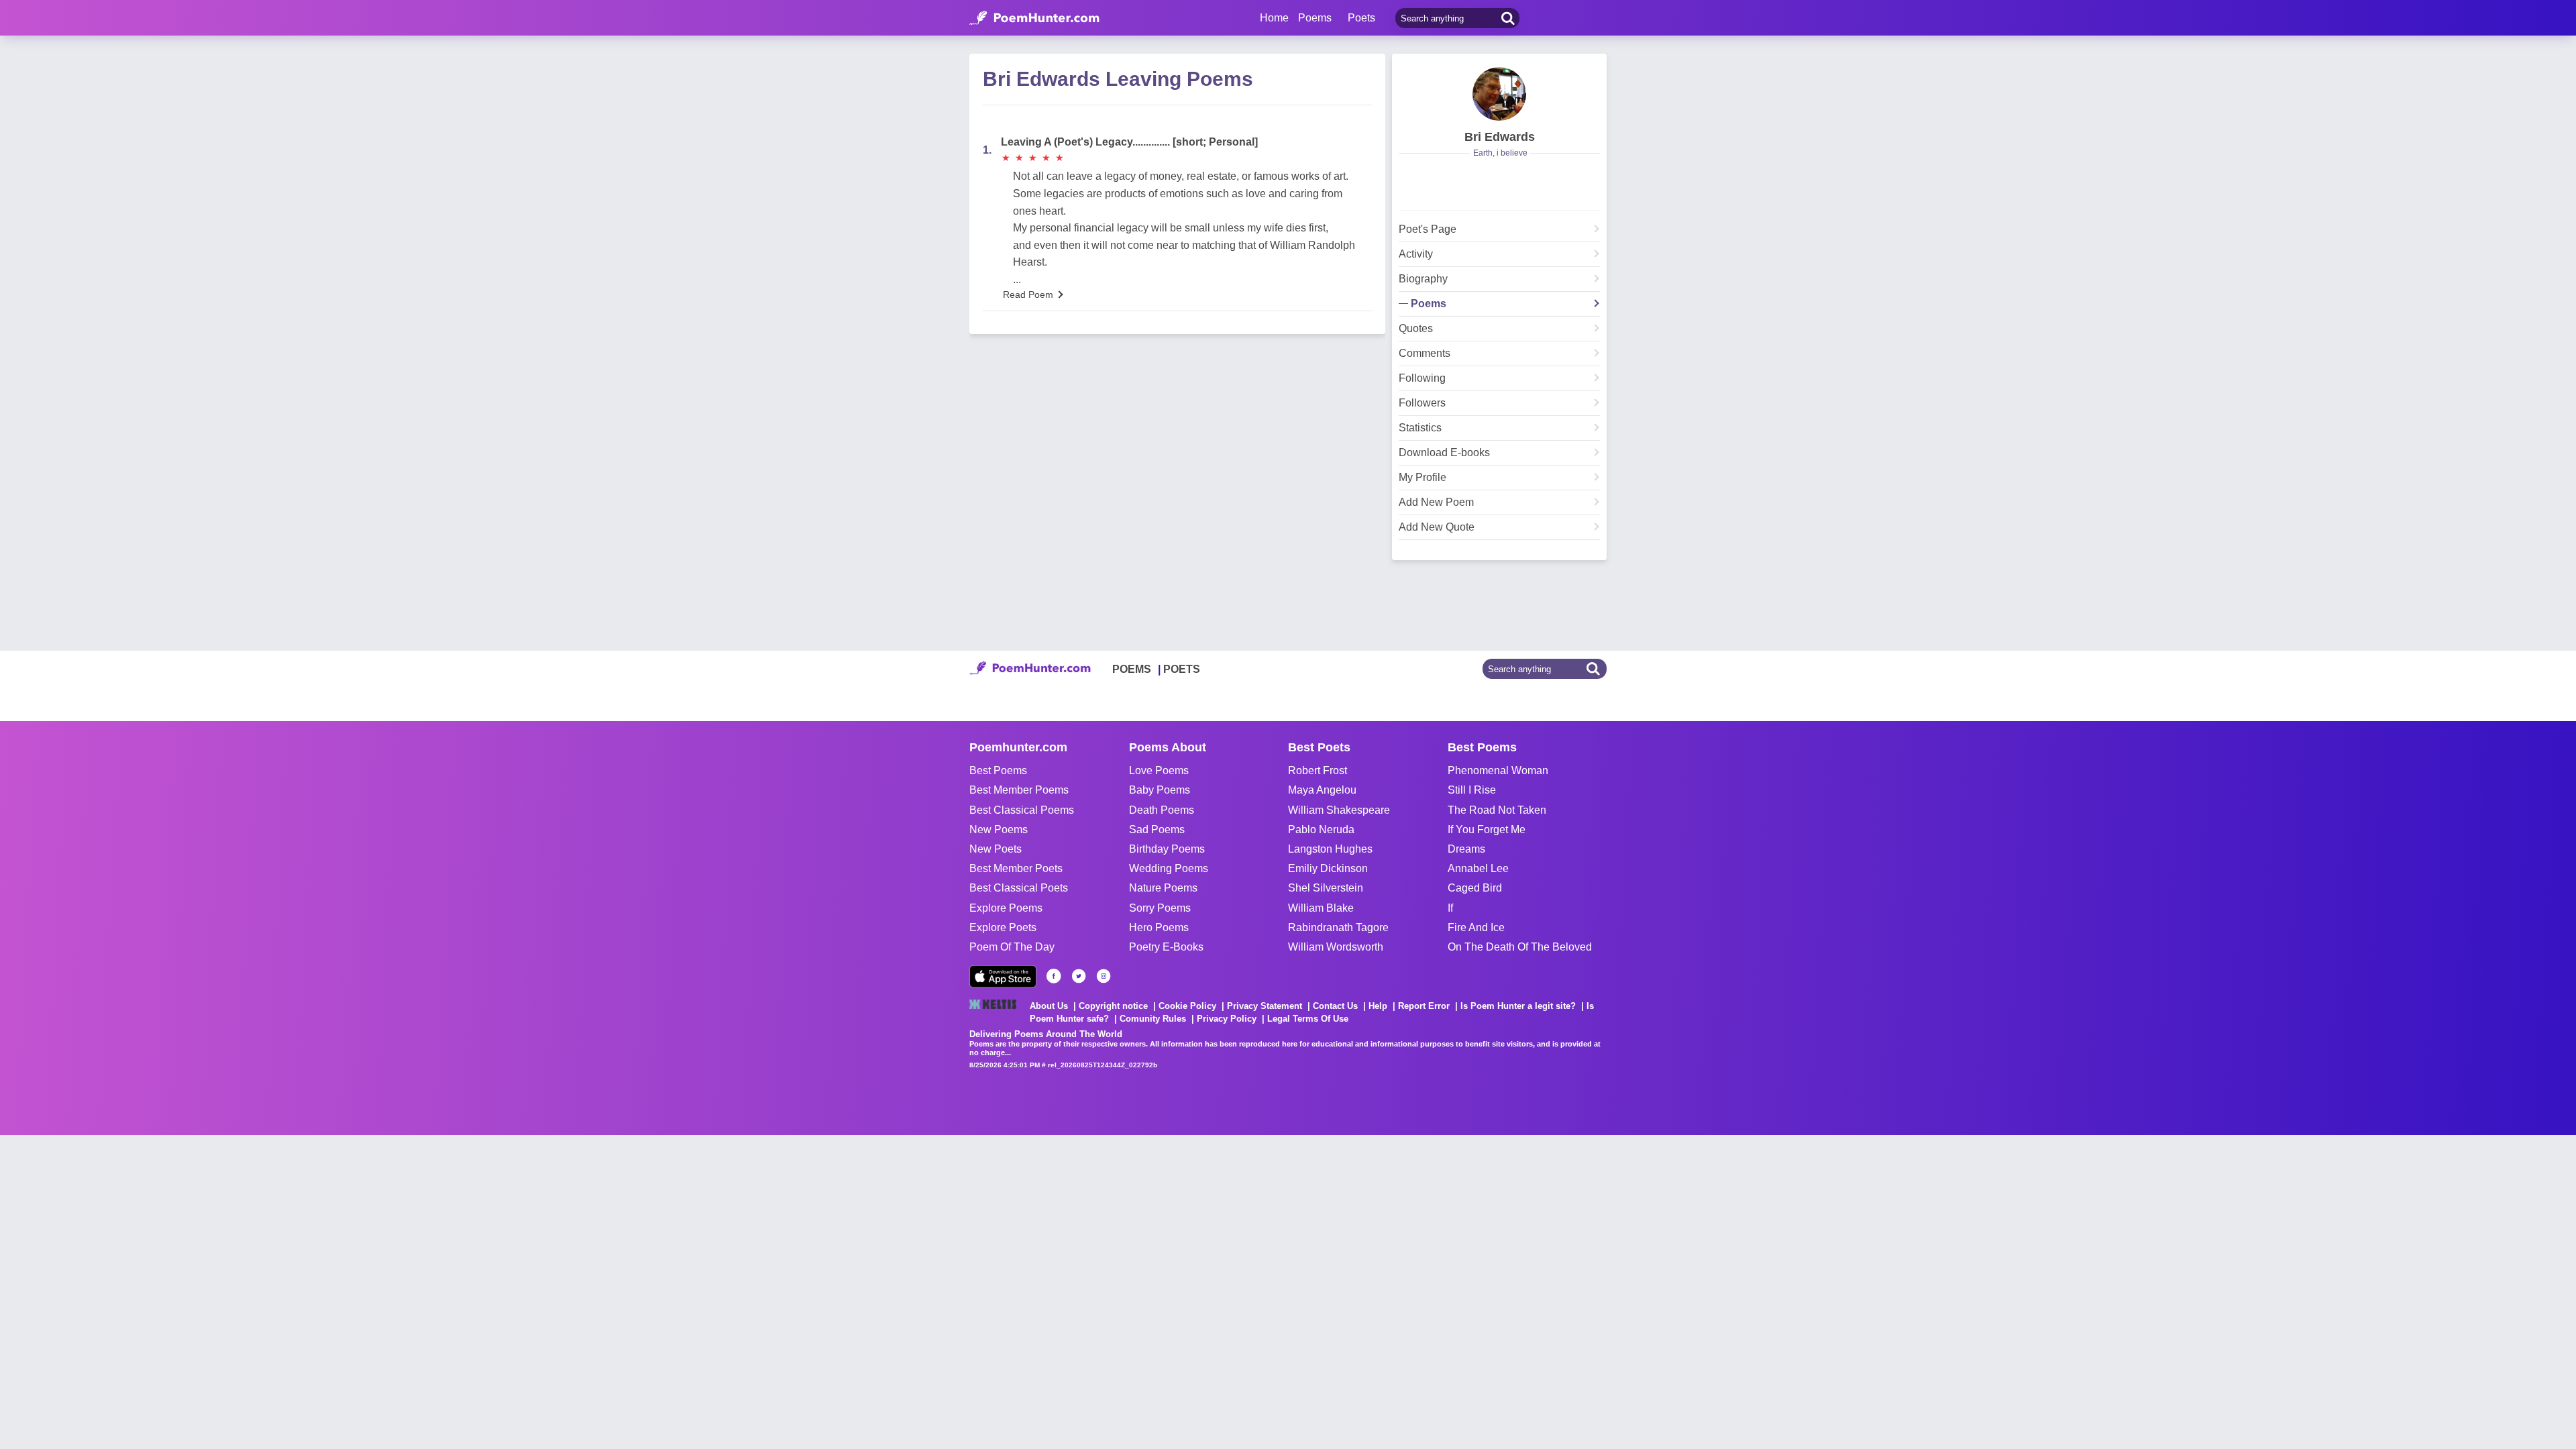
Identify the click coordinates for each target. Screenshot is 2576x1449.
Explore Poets (1003, 927)
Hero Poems (1159, 927)
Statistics (1420, 428)
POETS (1182, 669)
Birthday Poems (1167, 849)
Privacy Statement (1265, 1006)
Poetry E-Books (1166, 947)
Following (1422, 378)
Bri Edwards (1500, 137)
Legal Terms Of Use (1308, 1019)
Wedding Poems (1169, 868)
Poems (1429, 304)
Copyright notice (1113, 1006)
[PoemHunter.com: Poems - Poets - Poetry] (1034, 18)
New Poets (996, 849)
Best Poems (998, 770)
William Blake (1321, 908)
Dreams (1466, 849)
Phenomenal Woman (1498, 770)
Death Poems (1162, 810)
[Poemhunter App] (1003, 976)
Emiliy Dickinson (1328, 868)
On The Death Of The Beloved (1520, 947)
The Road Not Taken (1497, 810)
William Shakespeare (1339, 810)
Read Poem (1028, 294)
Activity (1416, 254)
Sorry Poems (1160, 908)
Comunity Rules (1153, 1019)
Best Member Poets (1016, 868)
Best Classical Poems (1022, 810)
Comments (1425, 354)
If (1450, 908)
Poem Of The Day (1012, 947)
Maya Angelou (1322, 790)
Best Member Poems (1019, 790)
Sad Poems (1157, 829)
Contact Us (1335, 1006)
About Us (1049, 1006)
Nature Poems (1163, 888)
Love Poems (1159, 770)
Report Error (1424, 1006)
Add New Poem (1436, 502)
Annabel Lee (1478, 868)
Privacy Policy (1227, 1019)
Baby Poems (1160, 790)
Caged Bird (1475, 888)
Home (1274, 18)
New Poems (999, 829)
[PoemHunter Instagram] (1104, 976)
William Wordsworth (1336, 947)
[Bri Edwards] (1499, 94)
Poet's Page (1428, 229)
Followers (1422, 403)
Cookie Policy (1187, 1006)
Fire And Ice (1476, 927)
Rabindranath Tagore (1338, 927)
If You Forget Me (1487, 829)
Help (1378, 1006)
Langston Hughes (1330, 849)
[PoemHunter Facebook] (1054, 976)
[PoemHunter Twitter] (1079, 976)
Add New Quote (1437, 527)
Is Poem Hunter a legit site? (1518, 1006)
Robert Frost (1318, 770)
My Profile (1423, 478)
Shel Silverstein (1326, 888)
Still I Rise (1472, 790)
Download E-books (1444, 453)
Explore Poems (1006, 908)
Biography (1423, 279)
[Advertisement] (201, 1269)
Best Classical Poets (1019, 888)
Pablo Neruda (1321, 829)
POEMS (1132, 669)
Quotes (1416, 329)
